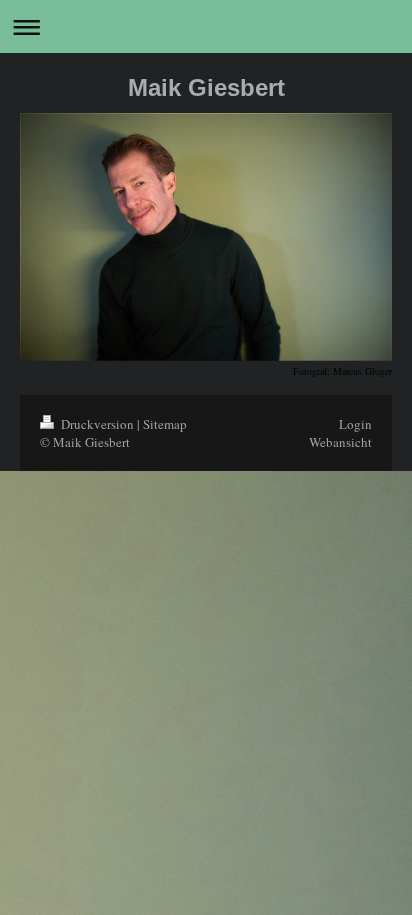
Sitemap (165, 424)
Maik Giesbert (206, 87)
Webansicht (340, 442)
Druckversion (97, 424)
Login (355, 424)
